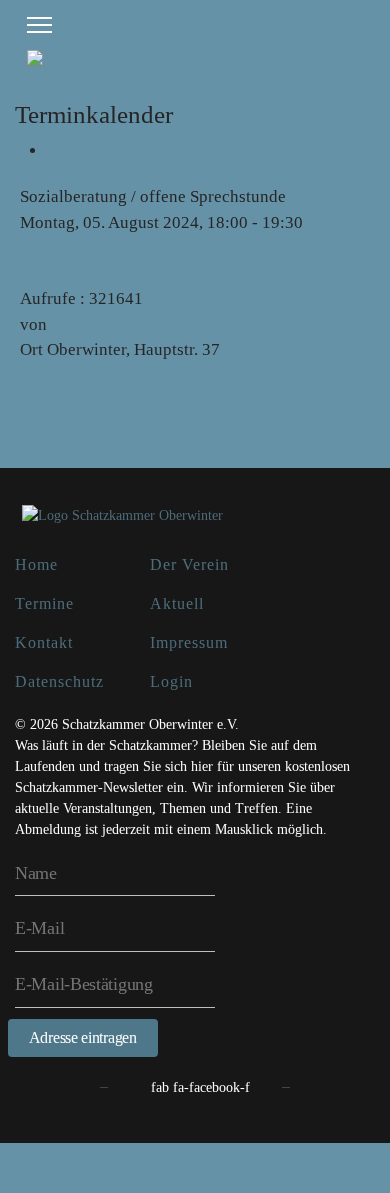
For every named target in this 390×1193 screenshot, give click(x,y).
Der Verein (189, 564)
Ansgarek (84, 324)
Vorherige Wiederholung (107, 247)
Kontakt (44, 642)
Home (36, 564)
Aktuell (177, 603)
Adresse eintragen (83, 1037)
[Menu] (39, 25)
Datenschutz (59, 681)
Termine (44, 603)
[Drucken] (53, 150)
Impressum (189, 642)
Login (171, 681)
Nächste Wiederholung (101, 273)
